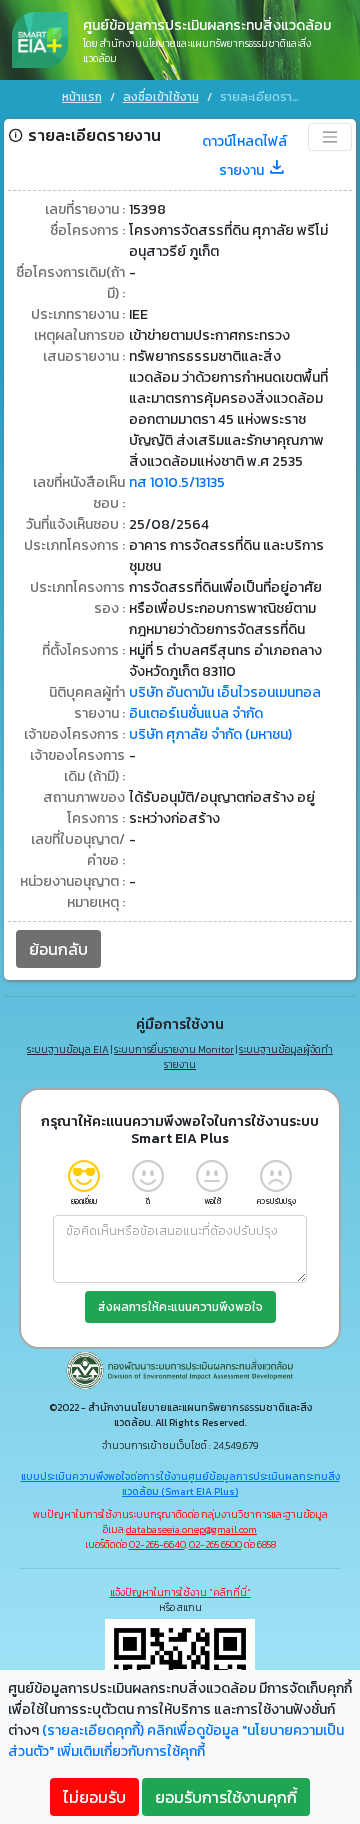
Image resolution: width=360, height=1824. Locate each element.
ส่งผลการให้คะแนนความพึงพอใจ (180, 1307)
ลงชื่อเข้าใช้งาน (161, 97)
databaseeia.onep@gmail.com (191, 1529)
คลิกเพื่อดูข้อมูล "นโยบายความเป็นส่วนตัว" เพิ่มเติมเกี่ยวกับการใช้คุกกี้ (176, 1741)
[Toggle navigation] (330, 137)
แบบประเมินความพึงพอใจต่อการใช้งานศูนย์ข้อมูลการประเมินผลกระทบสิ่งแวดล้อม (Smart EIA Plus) (180, 1484)
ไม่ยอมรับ (94, 1797)
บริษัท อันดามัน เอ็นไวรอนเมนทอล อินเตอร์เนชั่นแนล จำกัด (225, 703)
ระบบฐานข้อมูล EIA (68, 1049)
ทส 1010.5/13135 (177, 482)
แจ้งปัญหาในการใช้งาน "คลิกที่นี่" (180, 1592)
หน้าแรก (82, 97)
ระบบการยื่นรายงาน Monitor (174, 1049)
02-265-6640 (157, 1544)
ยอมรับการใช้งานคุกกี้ (226, 1797)
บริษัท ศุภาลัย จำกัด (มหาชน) (210, 734)
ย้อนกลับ (58, 949)
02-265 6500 (215, 1544)
